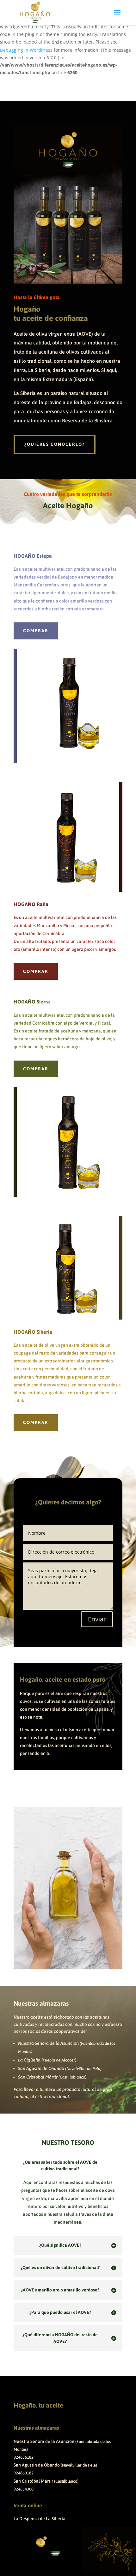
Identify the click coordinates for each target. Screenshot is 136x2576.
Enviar (97, 1619)
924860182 (24, 2473)
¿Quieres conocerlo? (55, 444)
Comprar (36, 631)
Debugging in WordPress (26, 50)
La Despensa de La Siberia (40, 2519)
